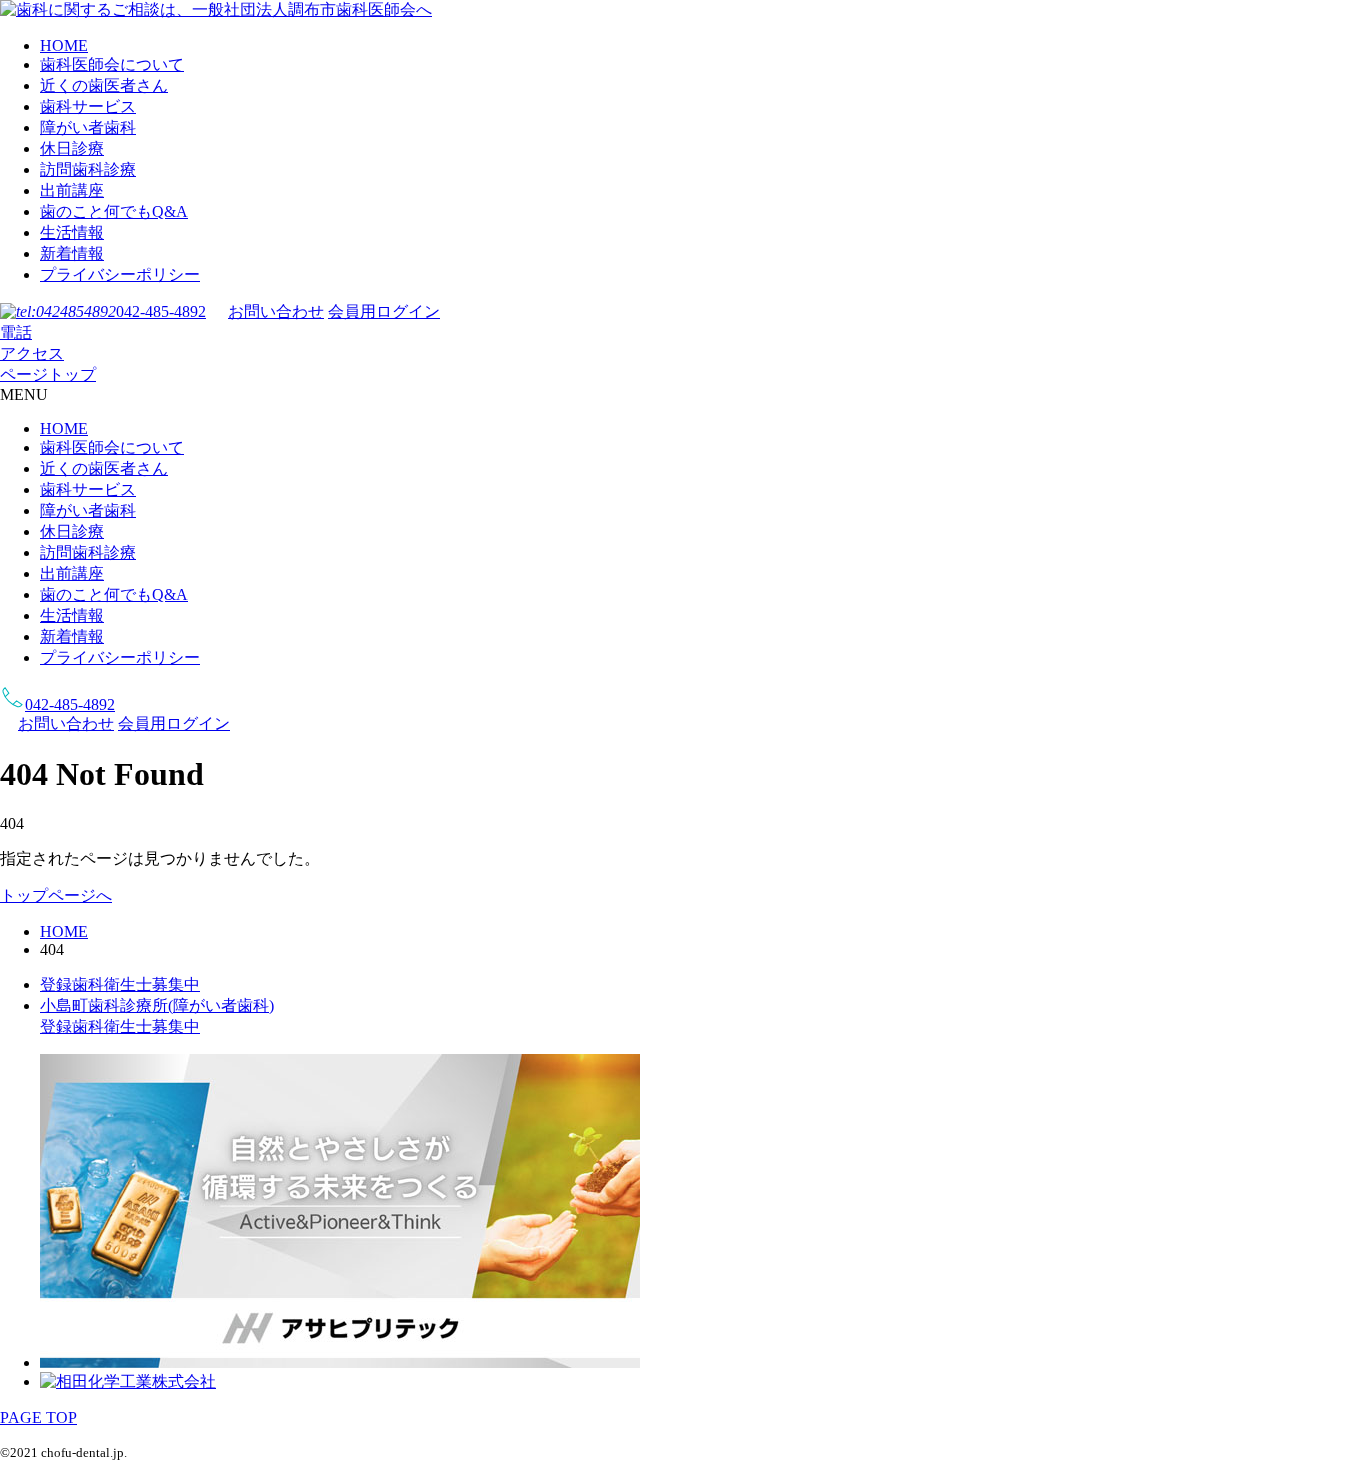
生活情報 (72, 232)
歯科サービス (88, 106)
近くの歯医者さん (104, 85)
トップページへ (56, 895)
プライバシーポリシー (120, 274)
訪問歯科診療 (88, 169)
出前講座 (72, 190)
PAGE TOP (38, 1417)
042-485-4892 (161, 311)
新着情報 (72, 253)
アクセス (32, 353)
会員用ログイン (384, 311)
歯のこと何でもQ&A (114, 211)
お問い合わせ (276, 311)
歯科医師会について (112, 64)
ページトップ (48, 374)
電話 (16, 332)
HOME (64, 45)
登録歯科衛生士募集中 (120, 984)
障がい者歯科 (88, 127)
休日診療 (72, 148)
